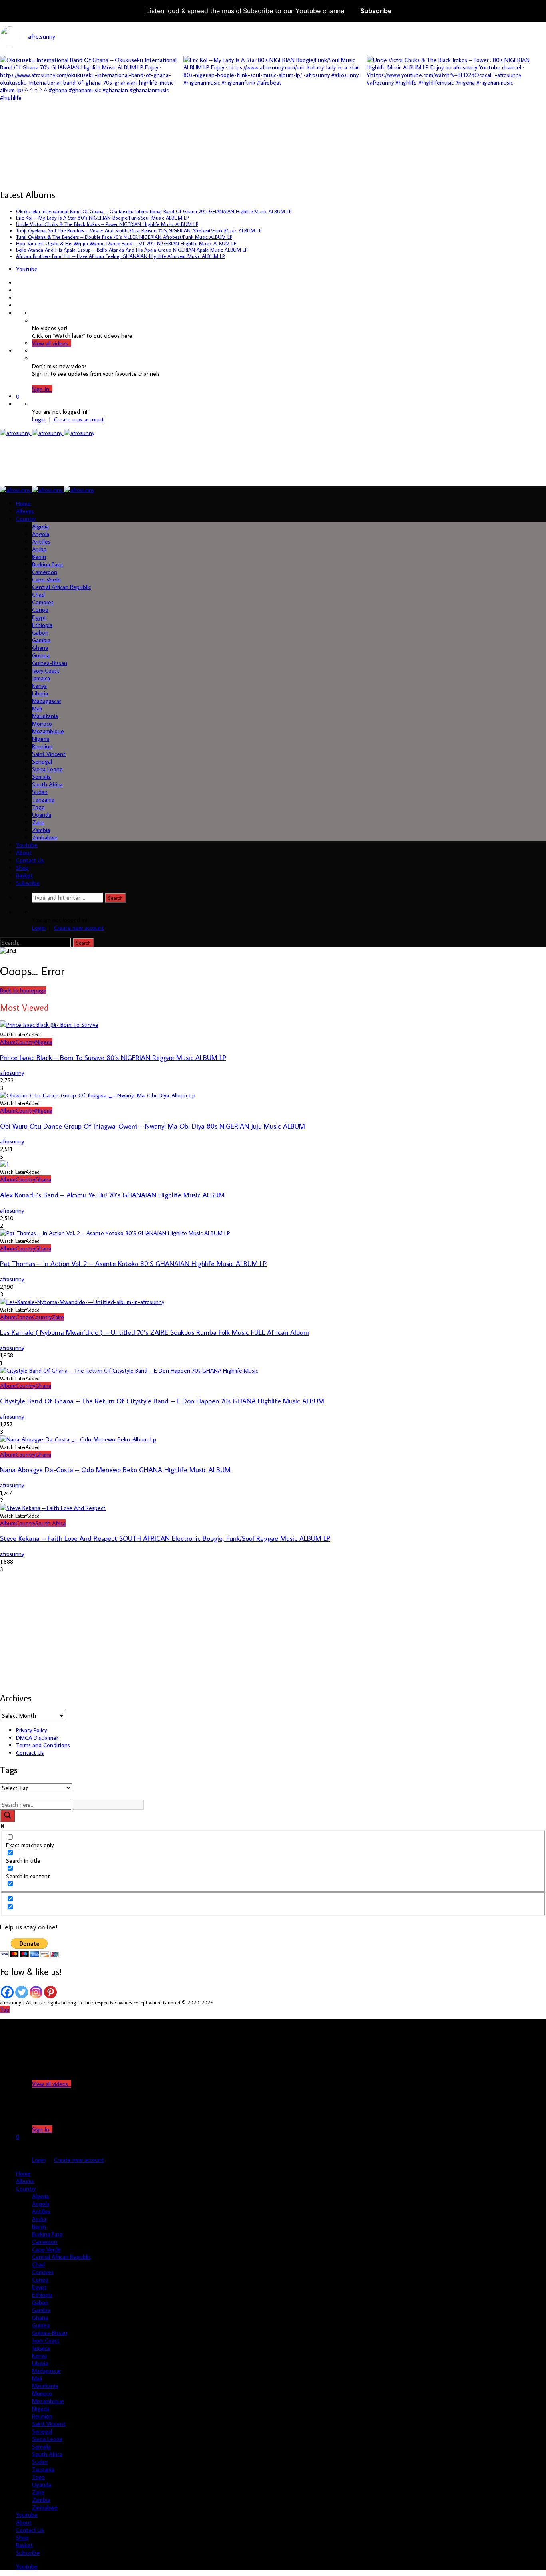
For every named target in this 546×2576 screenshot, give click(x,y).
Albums (25, 511)
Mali (37, 708)
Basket (24, 875)
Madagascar (46, 701)
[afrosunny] (47, 433)
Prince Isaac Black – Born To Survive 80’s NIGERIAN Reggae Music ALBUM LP (113, 1057)
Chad (38, 594)
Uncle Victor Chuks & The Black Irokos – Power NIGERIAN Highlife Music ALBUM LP (107, 224)
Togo (38, 807)
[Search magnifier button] (8, 1816)
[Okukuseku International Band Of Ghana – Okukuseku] (90, 146)
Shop (22, 868)
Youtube (27, 269)
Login (39, 419)
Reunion (42, 746)
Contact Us (30, 860)
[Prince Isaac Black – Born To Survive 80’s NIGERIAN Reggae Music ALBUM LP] (49, 1025)
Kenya (39, 686)
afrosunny (12, 1073)
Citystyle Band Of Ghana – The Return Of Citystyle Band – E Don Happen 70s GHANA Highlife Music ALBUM (162, 1401)
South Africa (47, 784)
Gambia (41, 640)
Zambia (41, 830)
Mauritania (45, 716)
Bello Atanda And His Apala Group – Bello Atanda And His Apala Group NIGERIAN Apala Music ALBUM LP (132, 250)
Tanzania (43, 799)
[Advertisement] (146, 460)
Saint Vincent (49, 754)
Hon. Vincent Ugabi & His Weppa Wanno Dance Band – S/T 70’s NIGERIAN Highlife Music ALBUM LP (126, 243)
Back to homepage (23, 990)
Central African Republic (61, 587)
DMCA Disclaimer (37, 1738)
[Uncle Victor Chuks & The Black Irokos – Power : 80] (456, 146)
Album (8, 1042)
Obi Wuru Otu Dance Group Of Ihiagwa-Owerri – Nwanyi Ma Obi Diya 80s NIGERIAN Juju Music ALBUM (152, 1126)
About (24, 852)
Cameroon (45, 572)
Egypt (39, 617)
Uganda (42, 815)
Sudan (40, 792)
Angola (41, 534)
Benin (39, 557)
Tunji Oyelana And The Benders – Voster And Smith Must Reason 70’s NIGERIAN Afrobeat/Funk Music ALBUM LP (139, 230)
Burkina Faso (47, 564)
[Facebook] (7, 1992)
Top (5, 2009)
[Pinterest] (50, 1992)
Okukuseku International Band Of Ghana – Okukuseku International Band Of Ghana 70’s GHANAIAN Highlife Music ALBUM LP (154, 211)
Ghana (40, 648)
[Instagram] (36, 1992)
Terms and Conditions (43, 1745)
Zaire (38, 822)
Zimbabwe (45, 837)
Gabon (40, 632)
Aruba (39, 549)
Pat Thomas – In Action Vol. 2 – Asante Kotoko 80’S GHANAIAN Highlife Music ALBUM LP (133, 1263)
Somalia (41, 777)
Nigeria (41, 739)
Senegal (42, 761)
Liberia (40, 693)
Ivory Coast (46, 670)
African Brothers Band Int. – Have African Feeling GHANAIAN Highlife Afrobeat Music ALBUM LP (120, 256)
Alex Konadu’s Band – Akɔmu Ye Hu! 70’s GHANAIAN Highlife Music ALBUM (112, 1195)
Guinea (41, 655)
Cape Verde (46, 579)
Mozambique (48, 731)
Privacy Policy (31, 1730)
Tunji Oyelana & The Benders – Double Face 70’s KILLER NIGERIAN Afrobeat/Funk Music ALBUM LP (124, 237)
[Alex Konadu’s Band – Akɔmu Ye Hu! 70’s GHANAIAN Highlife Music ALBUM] (4, 1164)
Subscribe (376, 11)
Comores (43, 602)
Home (23, 503)
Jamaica (41, 678)
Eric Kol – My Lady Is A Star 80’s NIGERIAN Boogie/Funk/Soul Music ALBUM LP (102, 218)
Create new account (79, 419)
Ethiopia (42, 625)
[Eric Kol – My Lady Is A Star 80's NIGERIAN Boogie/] (273, 146)
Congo (40, 610)
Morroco (42, 723)
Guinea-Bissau (50, 663)
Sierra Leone (47, 769)
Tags (9, 1770)
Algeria (40, 526)
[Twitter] (22, 1992)
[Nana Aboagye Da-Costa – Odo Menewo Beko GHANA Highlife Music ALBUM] (78, 1439)
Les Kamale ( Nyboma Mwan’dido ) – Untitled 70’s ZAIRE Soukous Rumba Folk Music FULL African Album (154, 1332)
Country (26, 519)
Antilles (41, 541)
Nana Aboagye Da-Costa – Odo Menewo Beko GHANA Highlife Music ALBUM (115, 1470)
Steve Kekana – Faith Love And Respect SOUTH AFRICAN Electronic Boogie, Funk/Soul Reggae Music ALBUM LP (165, 1538)
